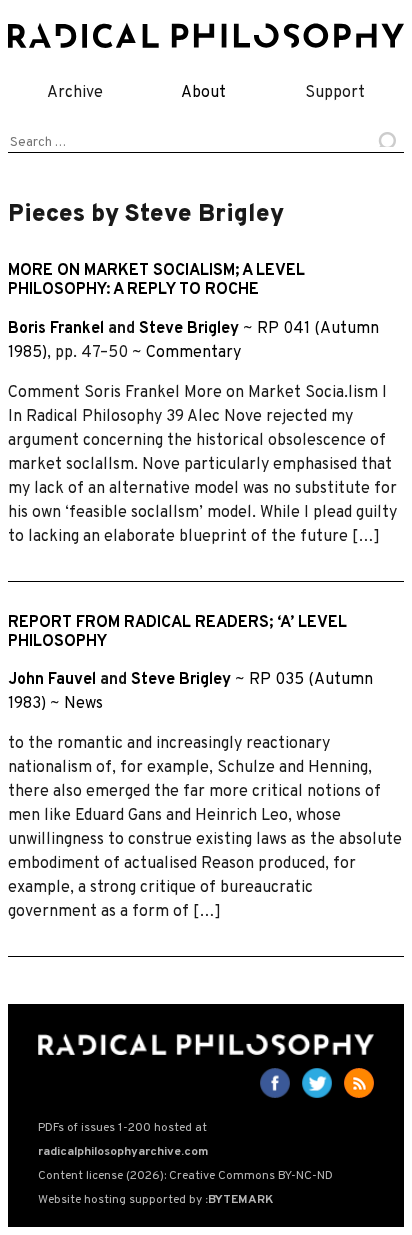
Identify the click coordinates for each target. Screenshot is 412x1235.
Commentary (193, 353)
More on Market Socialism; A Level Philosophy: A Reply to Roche (156, 280)
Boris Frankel (56, 329)
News (83, 704)
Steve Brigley (189, 329)
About (203, 93)
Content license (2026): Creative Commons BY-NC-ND (185, 1176)
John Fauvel (52, 680)
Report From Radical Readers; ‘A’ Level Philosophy (177, 632)
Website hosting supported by (155, 1200)
